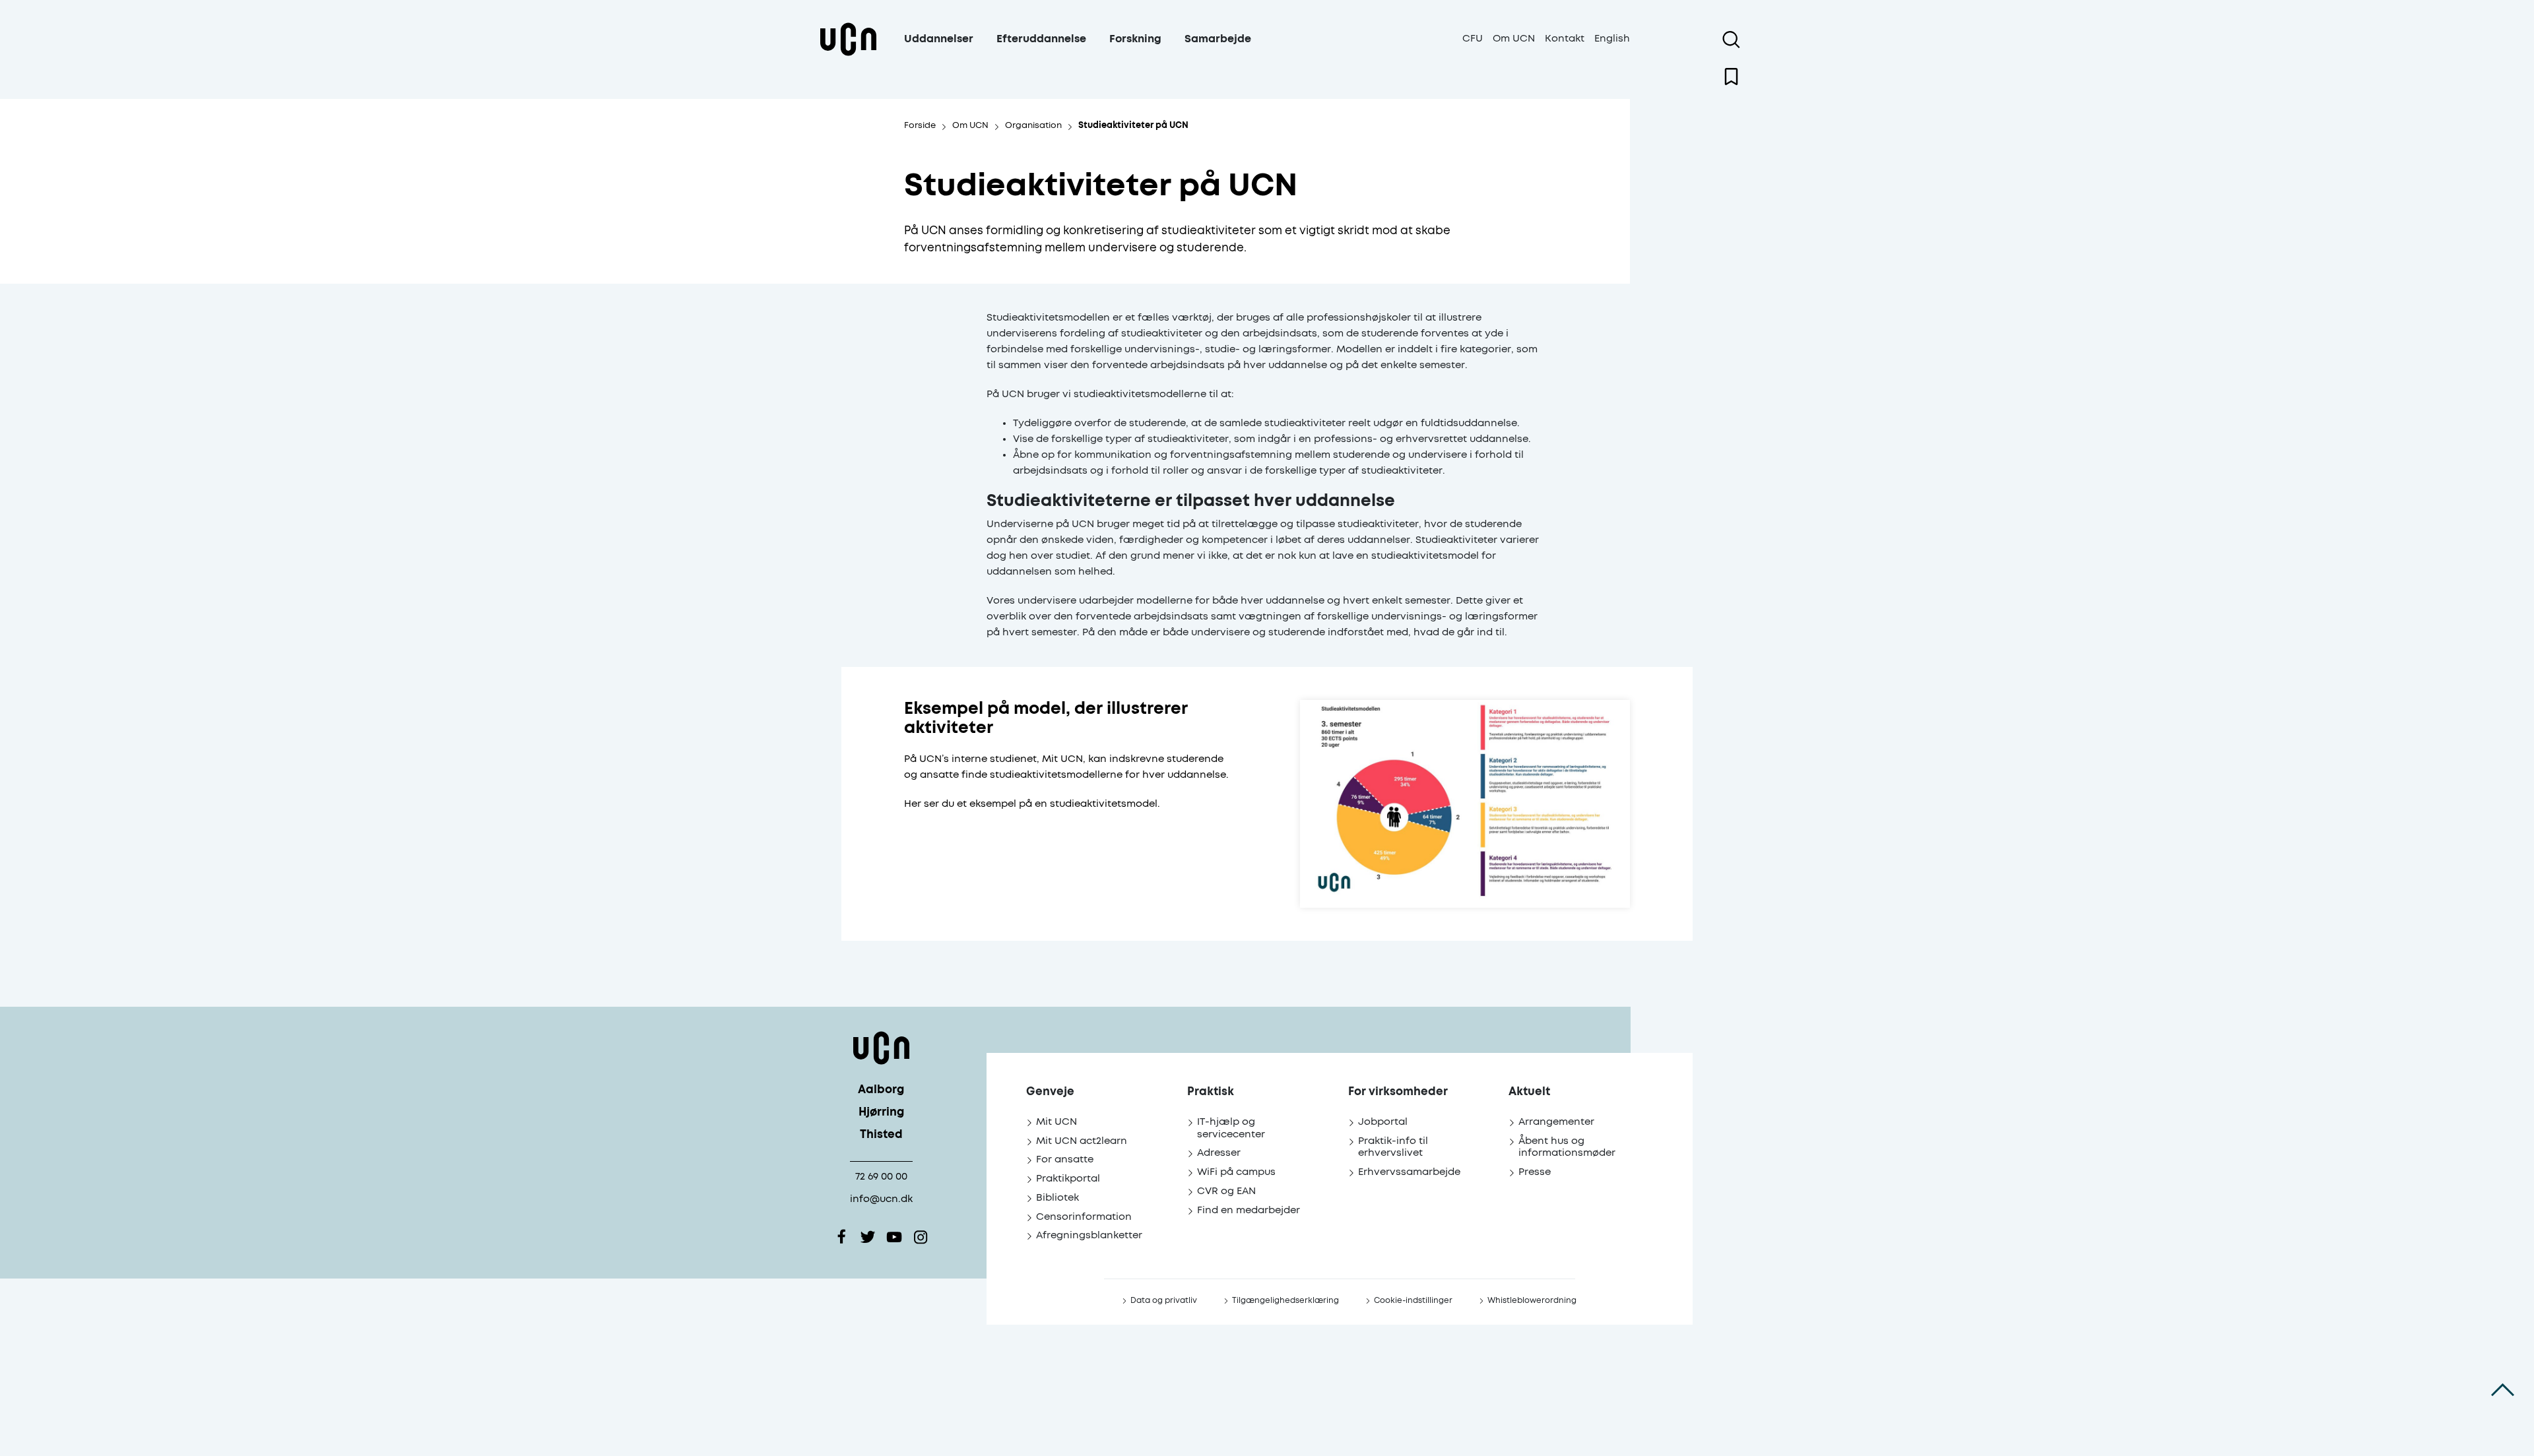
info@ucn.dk (881, 1199)
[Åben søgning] (1731, 40)
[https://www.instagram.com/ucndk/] (921, 1237)
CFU (1473, 39)
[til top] (2503, 1390)
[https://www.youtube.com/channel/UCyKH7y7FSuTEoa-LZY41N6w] (894, 1237)
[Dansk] (848, 55)
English (1612, 39)
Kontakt (1565, 39)
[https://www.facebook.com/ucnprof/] (841, 1237)
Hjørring (881, 1113)
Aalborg (881, 1090)
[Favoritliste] (1731, 77)
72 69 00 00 (881, 1177)
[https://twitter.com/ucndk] (868, 1237)
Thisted (881, 1135)
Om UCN (1514, 39)
